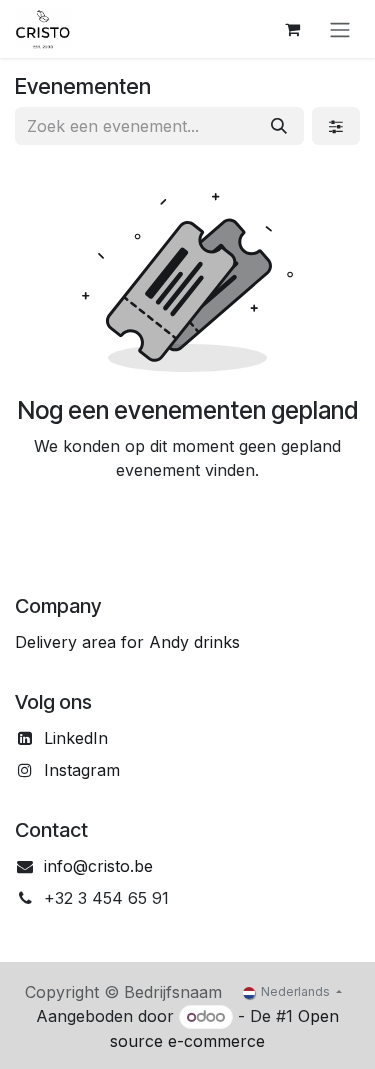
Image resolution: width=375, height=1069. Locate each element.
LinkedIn (76, 738)
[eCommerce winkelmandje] (292, 29)
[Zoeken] (279, 126)
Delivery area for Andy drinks (127, 642)
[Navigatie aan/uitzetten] (340, 29)
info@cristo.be (98, 866)
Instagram (82, 770)
